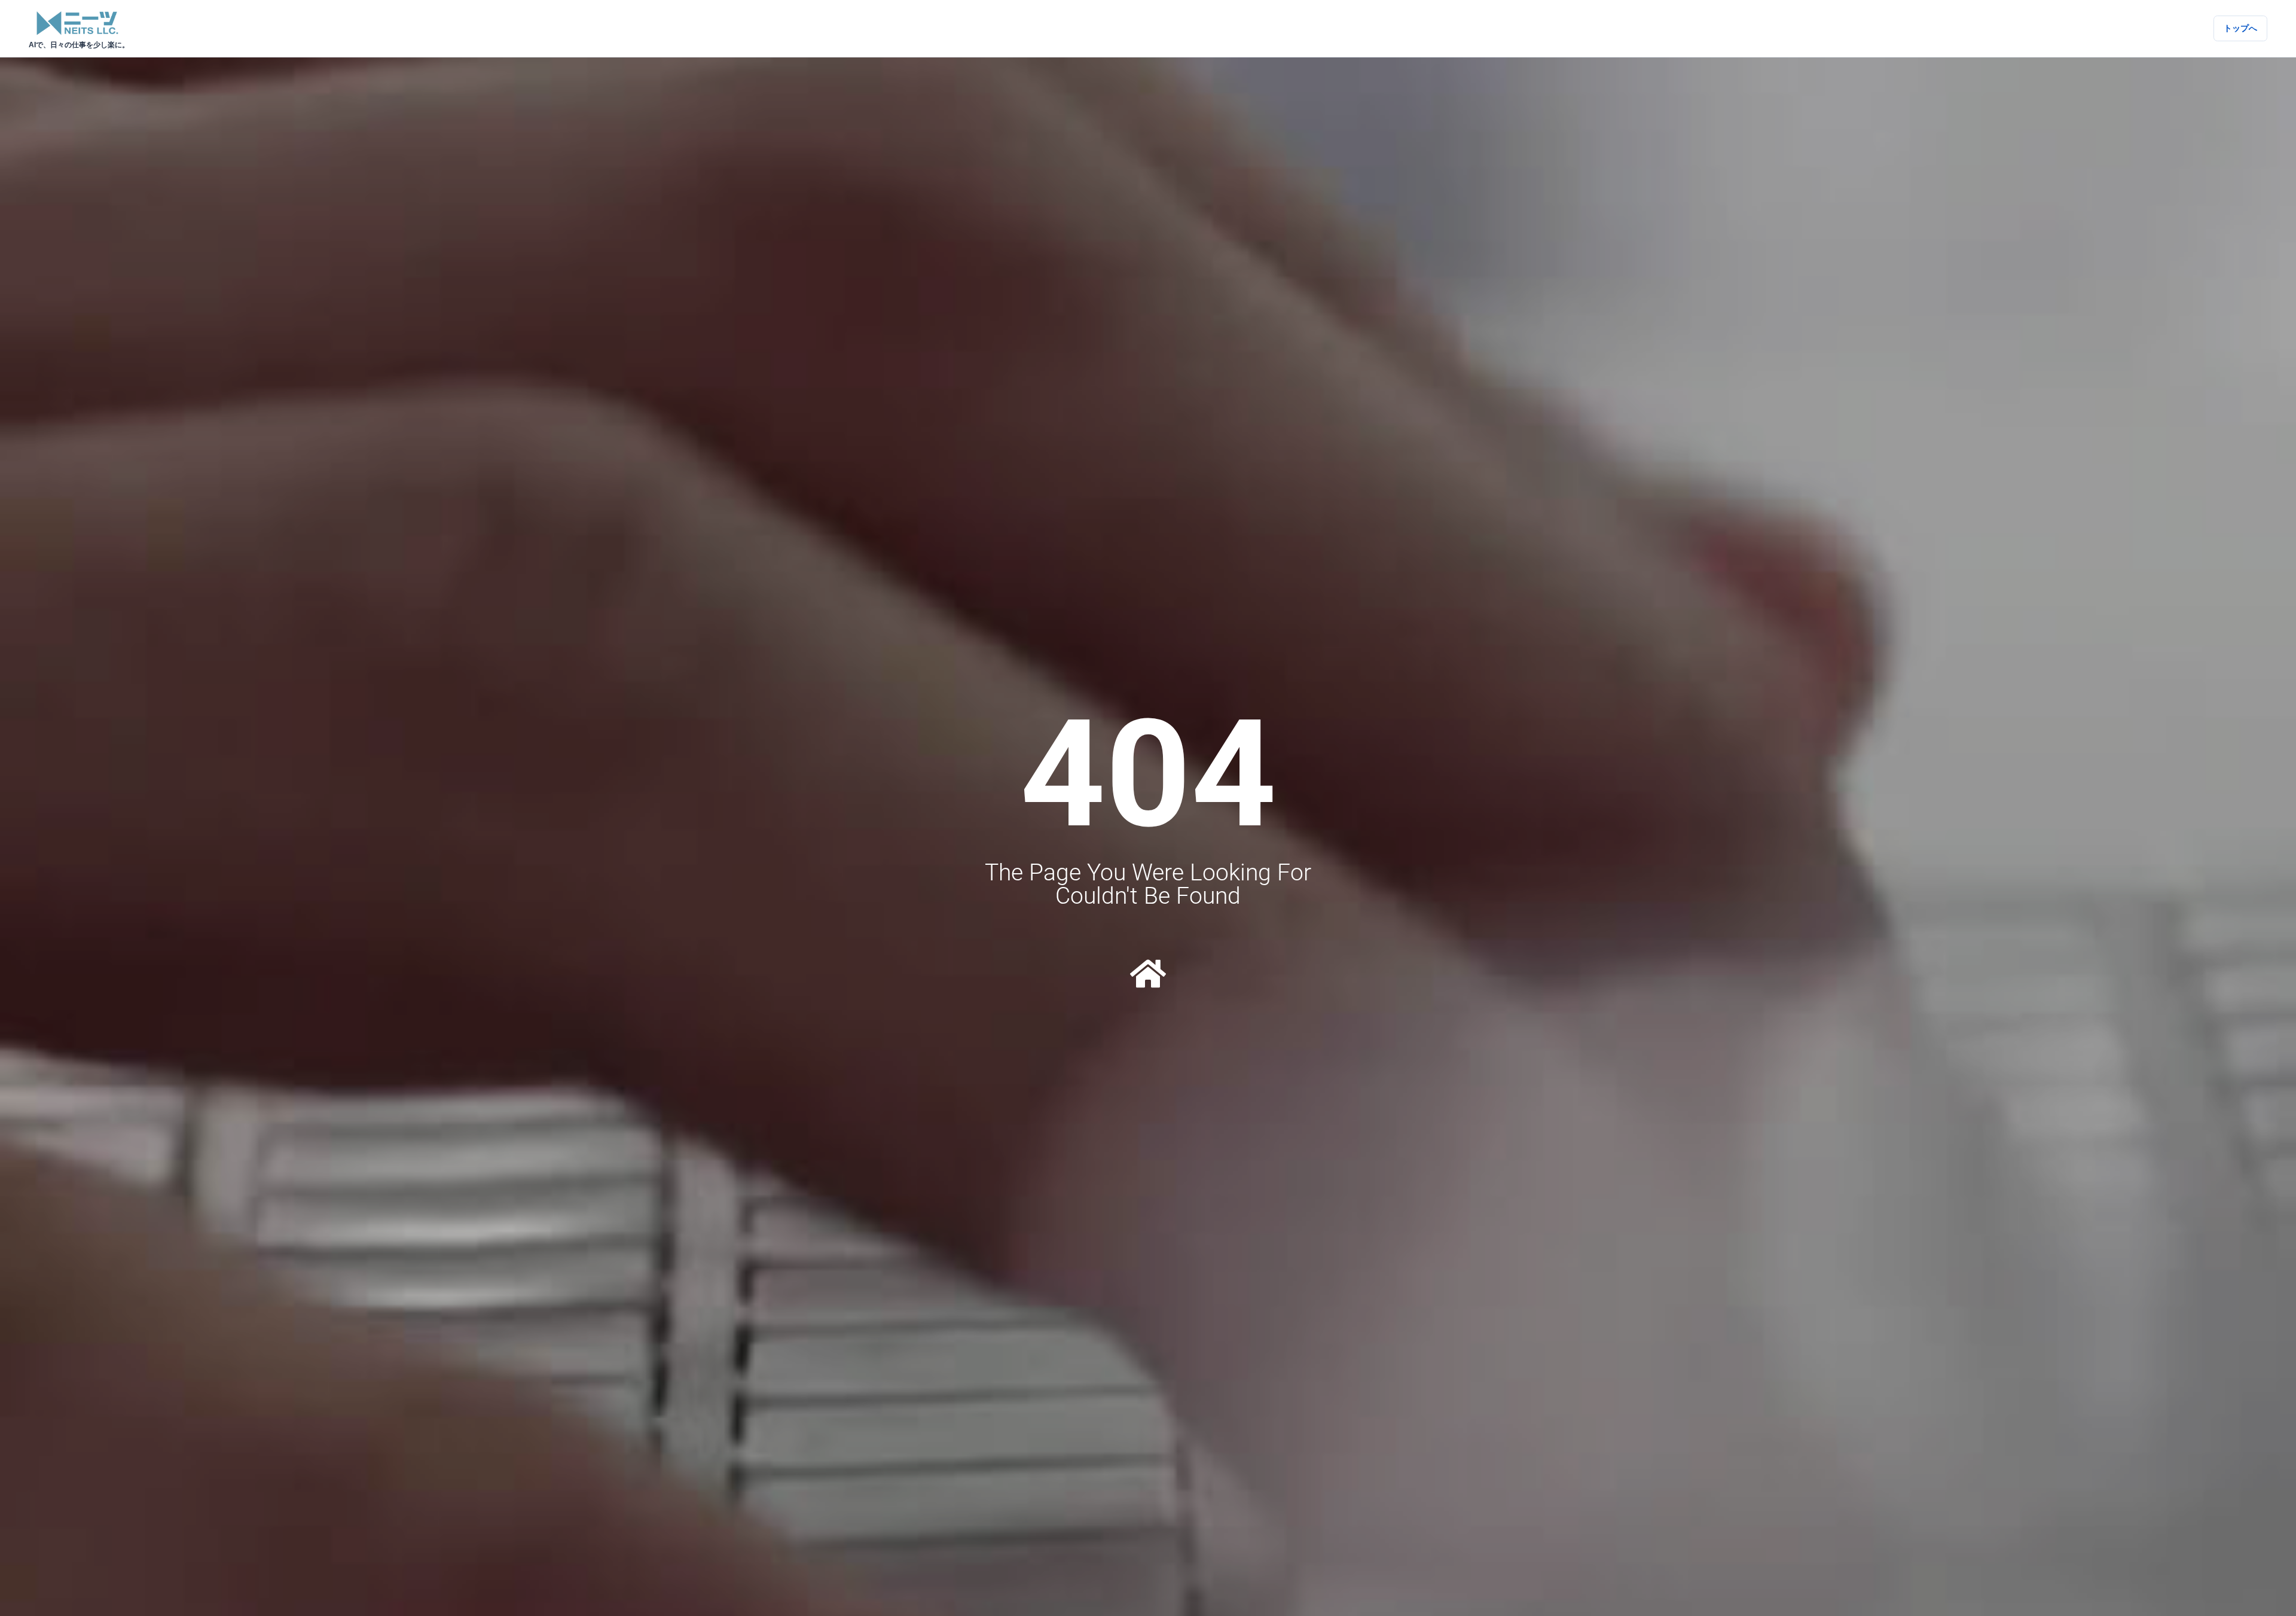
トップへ (2240, 28)
